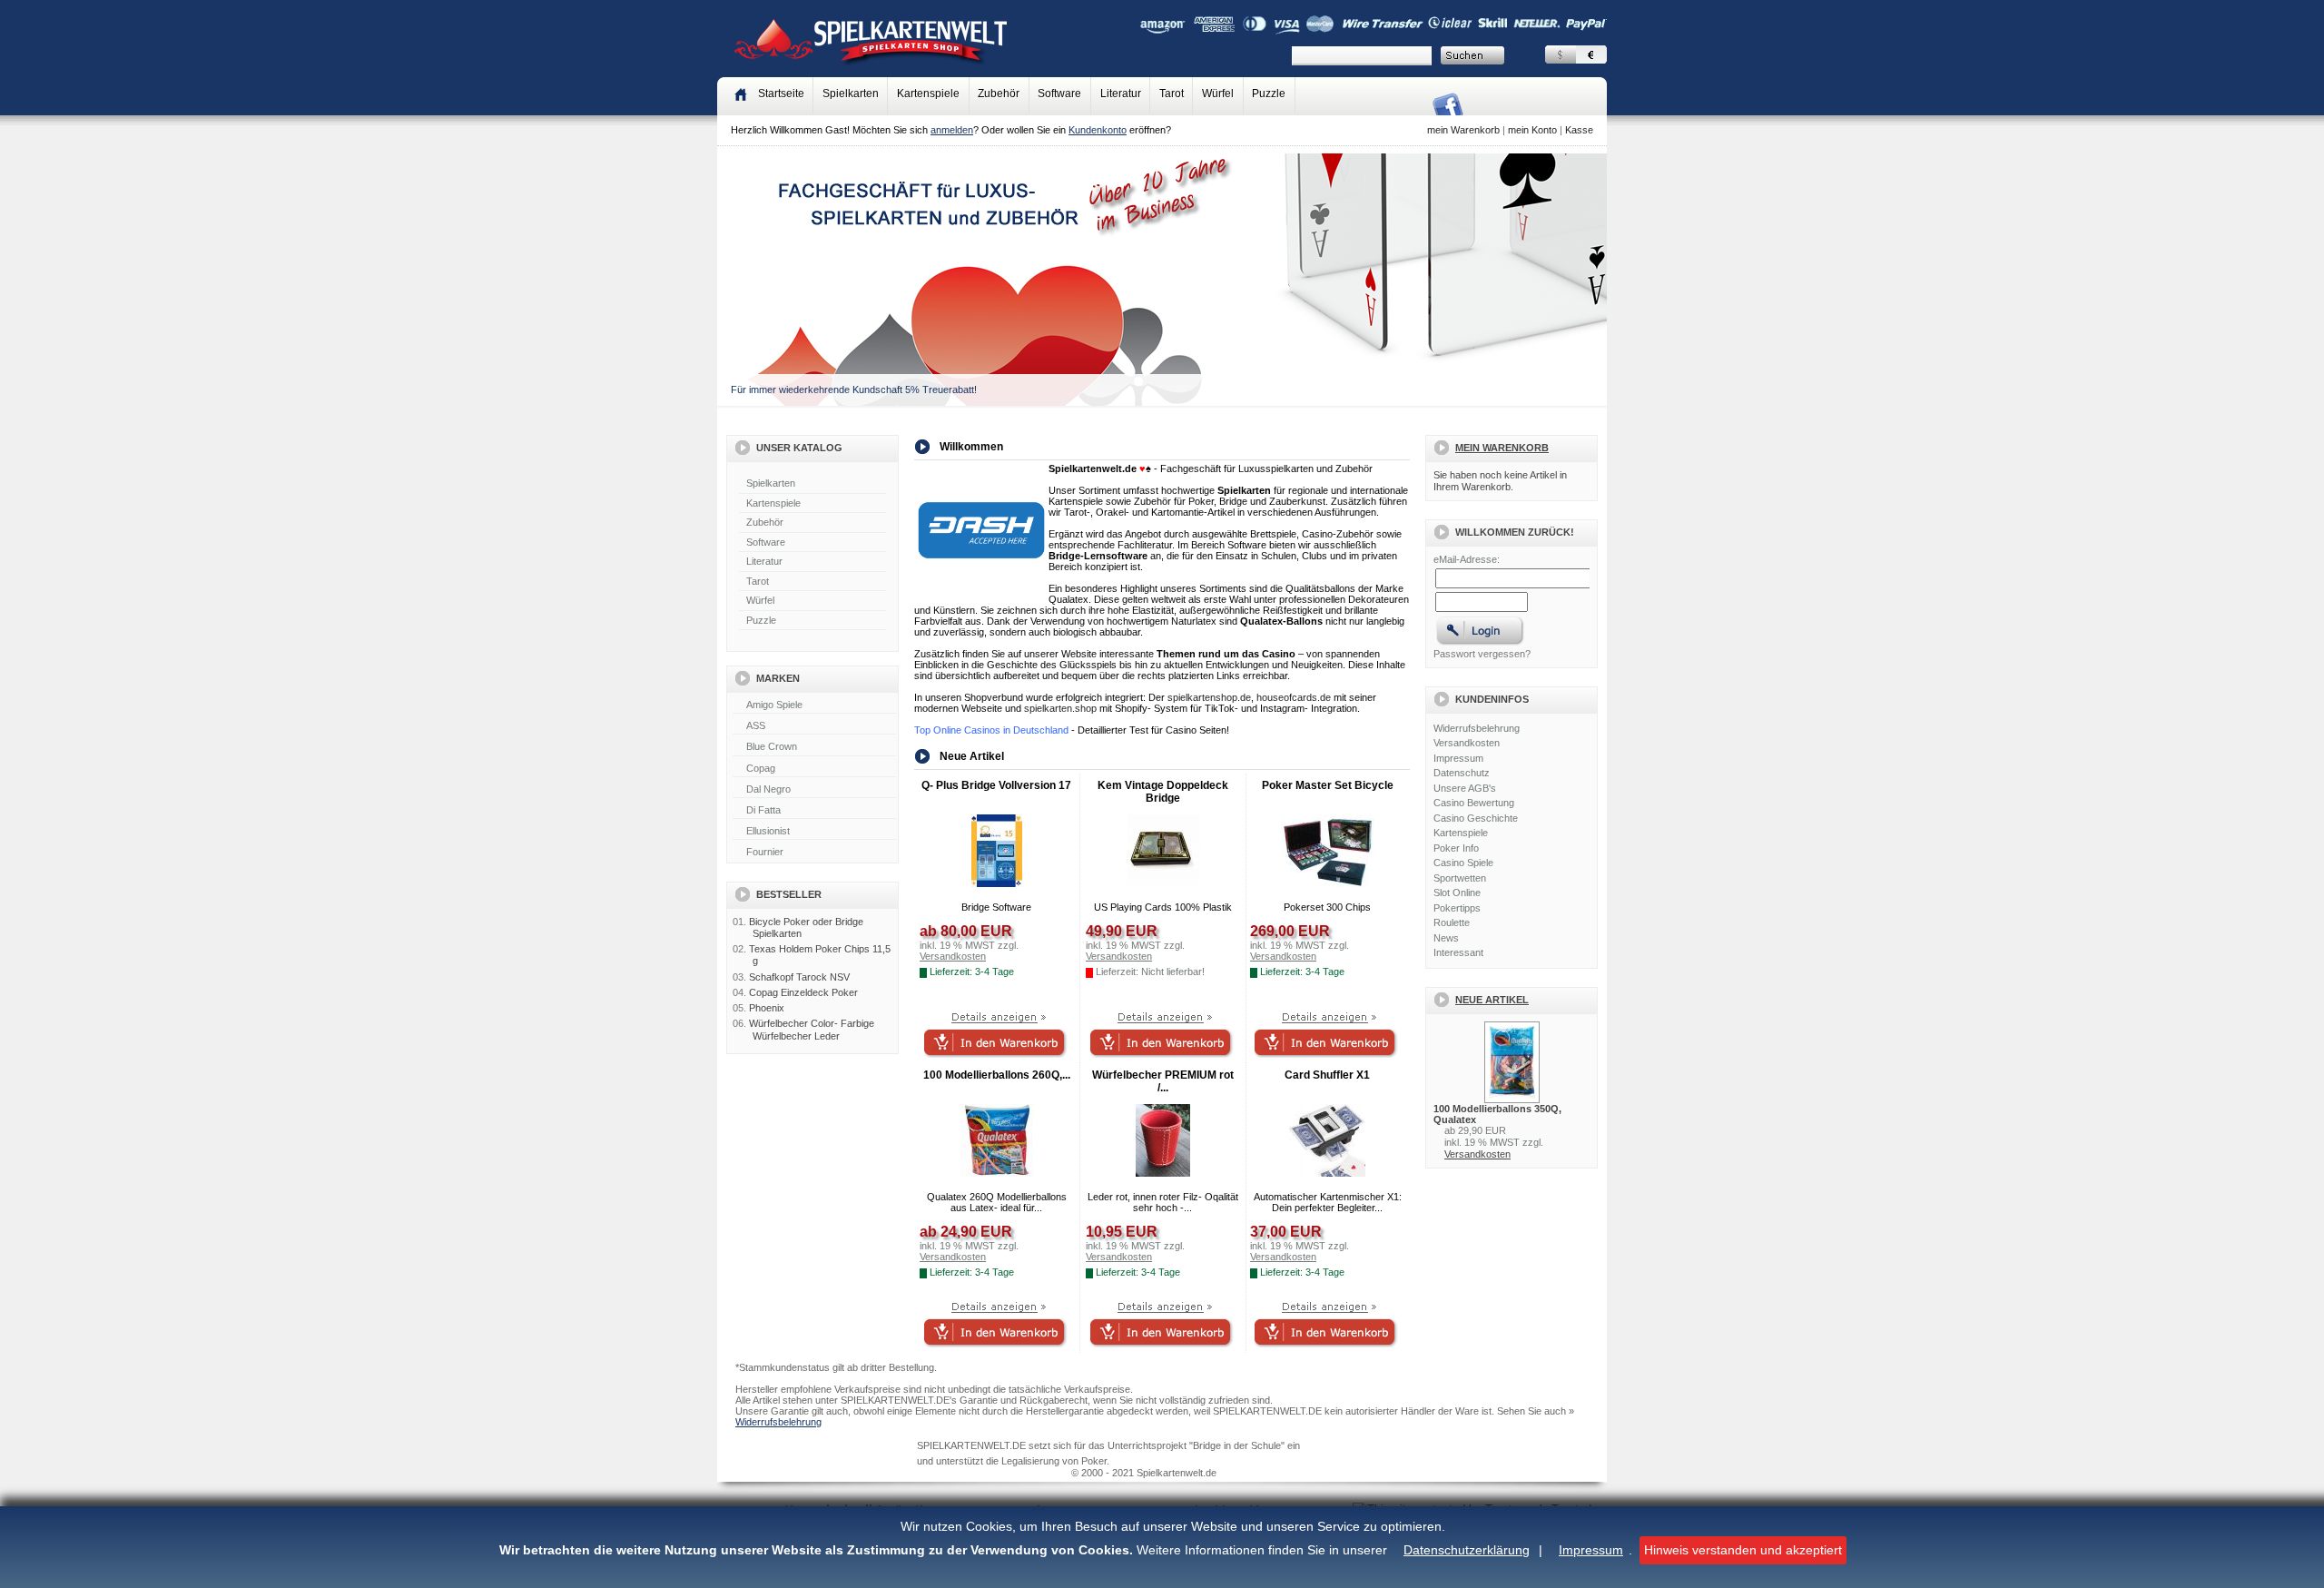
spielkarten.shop (1060, 708)
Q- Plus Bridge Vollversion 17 (996, 785)
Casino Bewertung (1474, 803)
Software (1059, 94)
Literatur (1121, 94)
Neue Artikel (1492, 1000)
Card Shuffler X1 (1327, 1075)
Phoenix (767, 1008)
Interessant (1458, 952)
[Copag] (814, 769)
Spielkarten (851, 94)
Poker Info (1456, 848)
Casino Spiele (1463, 863)
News (1446, 938)
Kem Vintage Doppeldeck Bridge (1163, 792)
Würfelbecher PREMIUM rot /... (1163, 1081)
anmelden (952, 130)
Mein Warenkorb (1502, 448)
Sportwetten (1460, 878)
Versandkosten (1467, 743)
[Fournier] (814, 853)
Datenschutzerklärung (1467, 1550)
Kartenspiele (928, 94)
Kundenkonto (1098, 130)
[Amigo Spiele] (814, 705)
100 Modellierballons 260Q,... (997, 1075)
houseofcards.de (1294, 697)
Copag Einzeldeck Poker (803, 992)
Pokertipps (1457, 908)
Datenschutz (1462, 773)
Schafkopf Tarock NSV (799, 977)
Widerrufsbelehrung (1477, 728)
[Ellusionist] (814, 832)
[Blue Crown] (814, 747)
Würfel (1218, 94)
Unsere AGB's (1465, 788)
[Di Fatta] (814, 811)
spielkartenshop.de (1209, 697)
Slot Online (1457, 893)
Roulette (1452, 922)
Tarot (1172, 94)
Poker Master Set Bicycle (1328, 785)
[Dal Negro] (814, 790)
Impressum (1591, 1550)
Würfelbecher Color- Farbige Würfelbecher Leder (812, 1029)
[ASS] (814, 726)
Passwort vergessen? (1482, 654)
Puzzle (1269, 94)
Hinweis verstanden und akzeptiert (1743, 1550)
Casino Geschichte (1476, 818)
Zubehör (999, 94)
